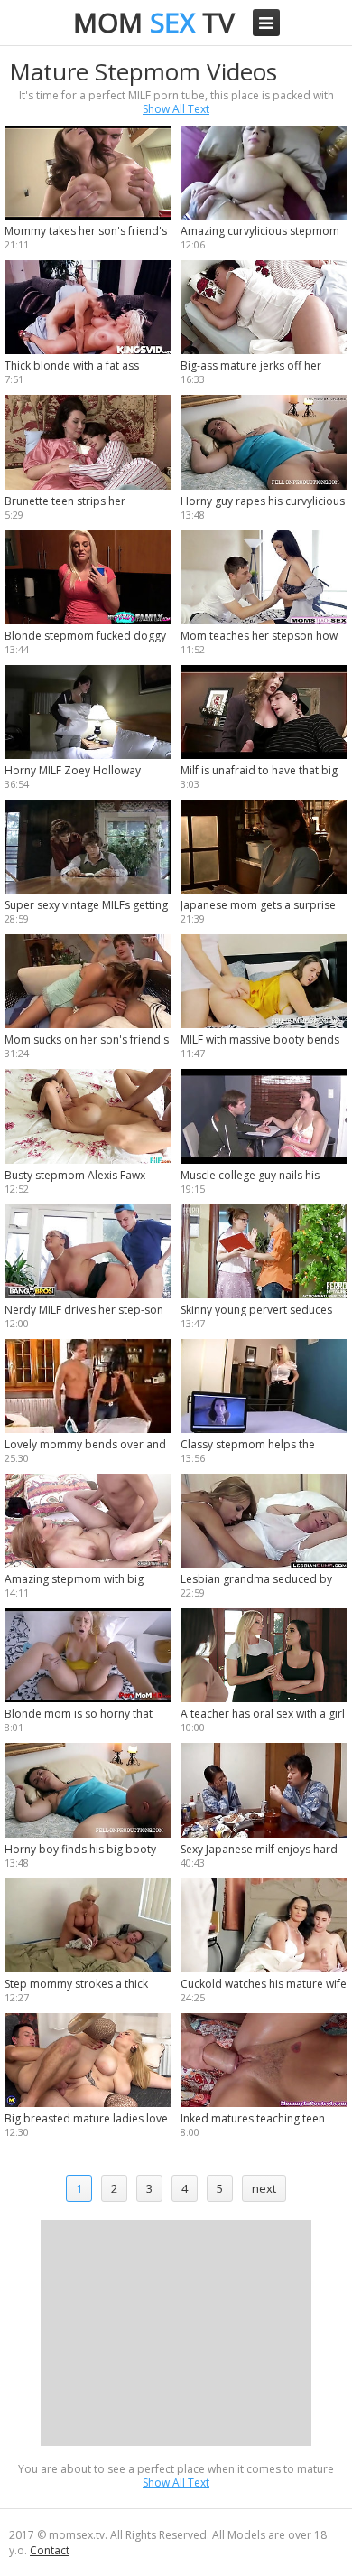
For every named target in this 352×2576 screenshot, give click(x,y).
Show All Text (176, 109)
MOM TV (154, 22)
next (264, 2188)
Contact (50, 2550)
